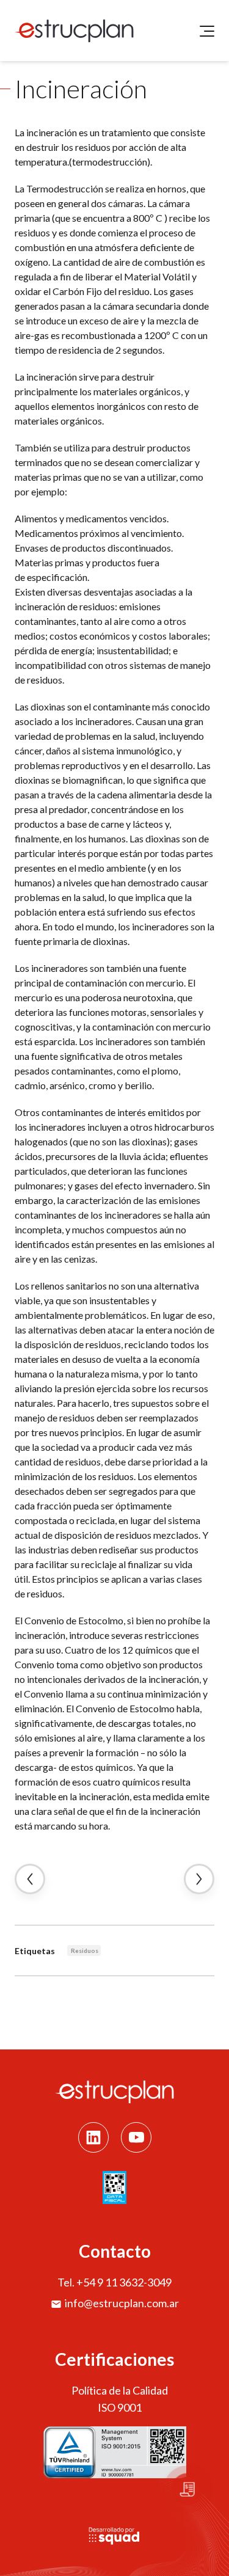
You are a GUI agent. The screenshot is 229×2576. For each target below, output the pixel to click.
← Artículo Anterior (30, 1879)
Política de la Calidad (120, 2390)
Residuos (85, 1950)
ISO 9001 (120, 2407)
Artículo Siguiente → (199, 1879)
